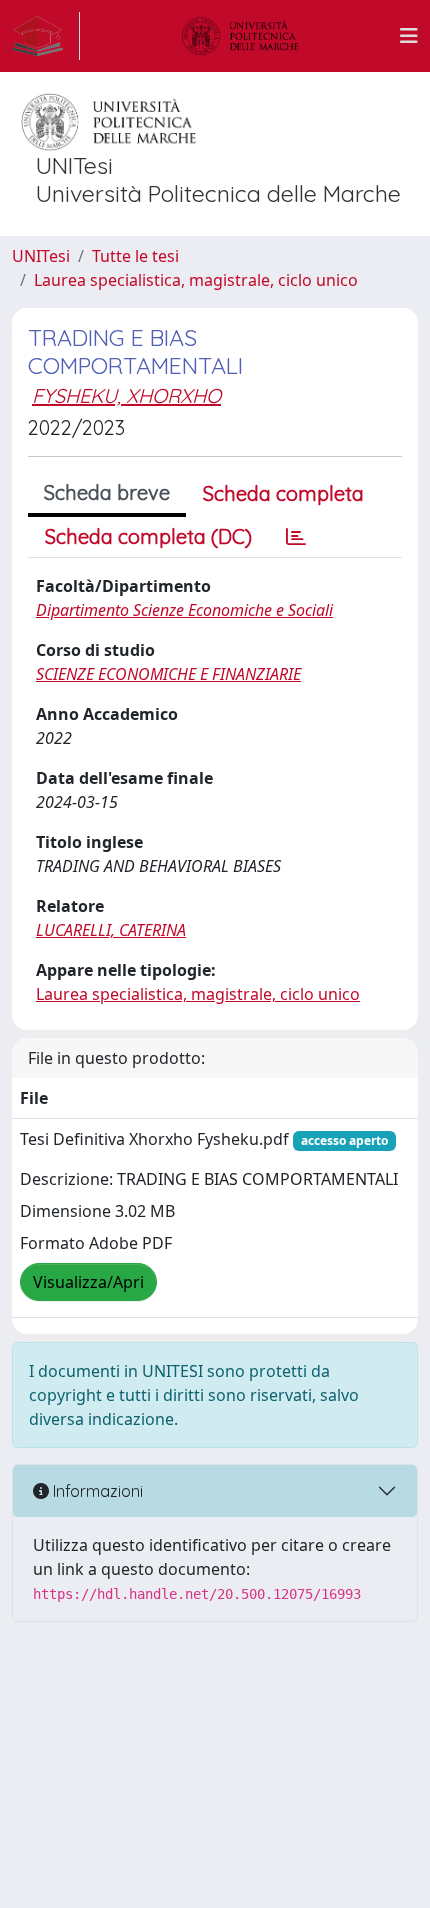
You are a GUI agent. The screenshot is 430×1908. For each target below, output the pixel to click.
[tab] (296, 537)
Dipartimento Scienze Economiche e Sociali (184, 610)
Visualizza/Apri (88, 1282)
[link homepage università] (240, 36)
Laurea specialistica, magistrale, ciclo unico (196, 280)
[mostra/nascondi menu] (409, 36)
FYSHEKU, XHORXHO (126, 395)
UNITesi (41, 256)
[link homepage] (46, 36)
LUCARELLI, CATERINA (111, 930)
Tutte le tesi (135, 256)
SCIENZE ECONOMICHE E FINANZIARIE (168, 674)
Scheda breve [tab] (107, 492)
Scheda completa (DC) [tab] (148, 536)
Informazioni (96, 1491)
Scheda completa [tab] (283, 493)
